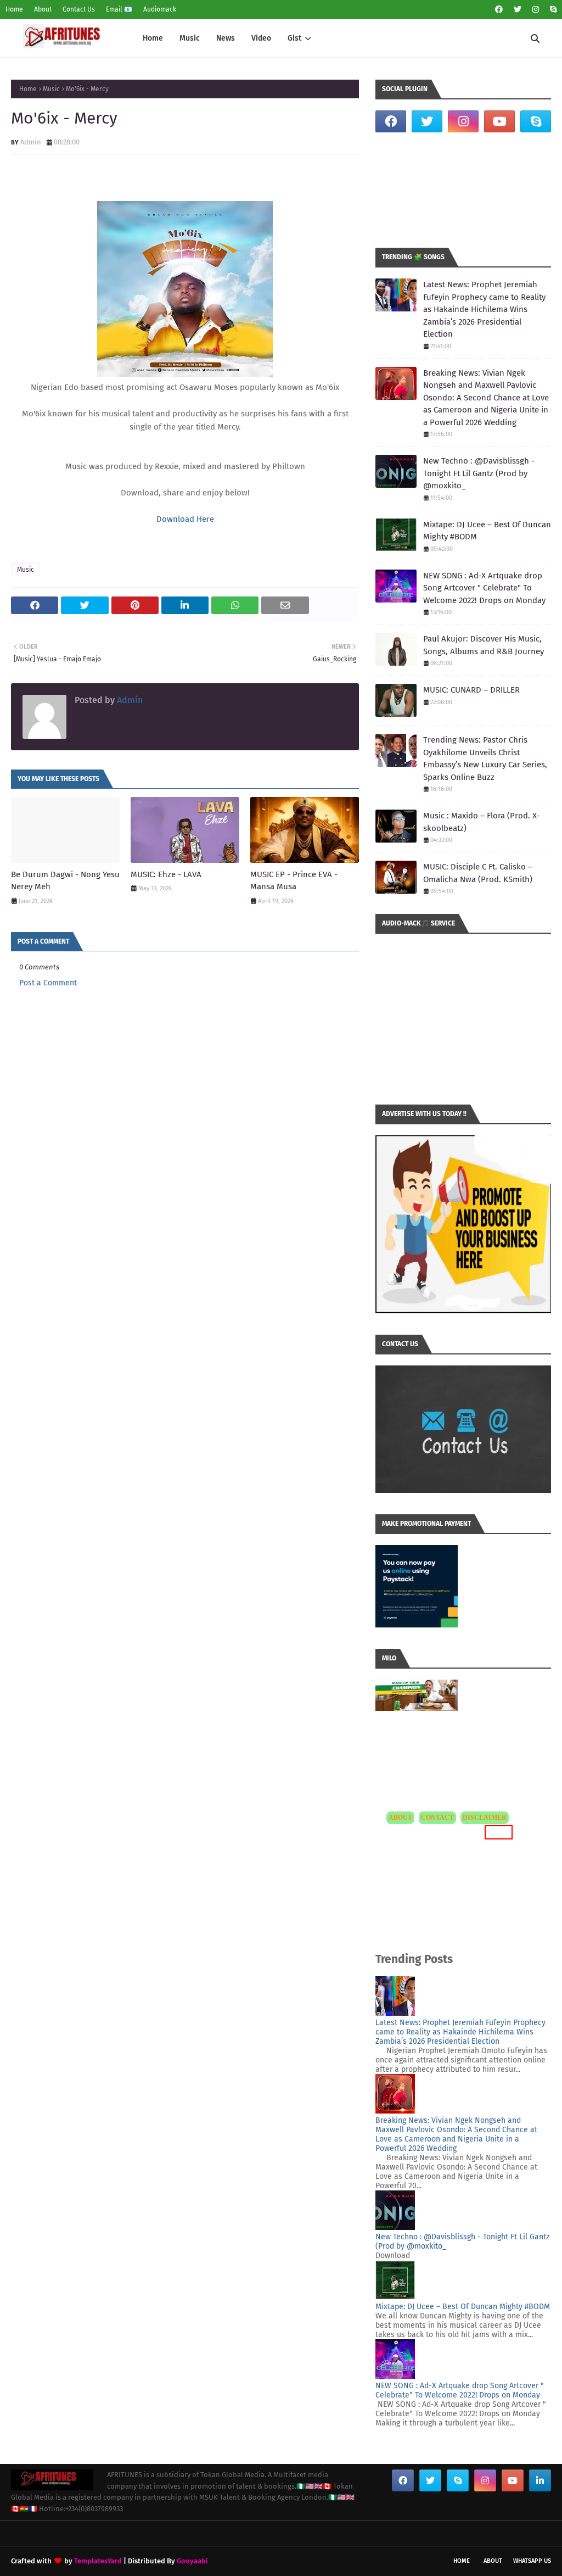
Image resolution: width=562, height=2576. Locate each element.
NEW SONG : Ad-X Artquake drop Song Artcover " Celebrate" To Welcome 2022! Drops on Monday (484, 588)
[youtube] (499, 121)
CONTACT (437, 1817)
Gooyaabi (192, 2561)
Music (51, 89)
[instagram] (536, 10)
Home (14, 9)
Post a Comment (48, 983)
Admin (31, 142)
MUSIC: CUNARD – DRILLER (471, 690)
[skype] (552, 10)
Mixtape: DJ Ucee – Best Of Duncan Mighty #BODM (487, 531)
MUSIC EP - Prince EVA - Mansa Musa (294, 881)
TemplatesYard (98, 2561)
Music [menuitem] (190, 38)
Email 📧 (119, 9)
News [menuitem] (226, 38)
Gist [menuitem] (294, 38)
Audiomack (160, 9)
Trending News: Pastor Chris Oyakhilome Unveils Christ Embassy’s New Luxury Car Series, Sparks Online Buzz (485, 759)
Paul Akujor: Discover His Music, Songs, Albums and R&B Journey (484, 645)
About (43, 9)
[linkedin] (540, 2480)
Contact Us (79, 9)
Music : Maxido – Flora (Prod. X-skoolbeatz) (481, 822)
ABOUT (400, 1817)
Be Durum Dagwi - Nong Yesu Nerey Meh (65, 881)
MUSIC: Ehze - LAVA (166, 874)
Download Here (185, 519)
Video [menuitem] (261, 38)
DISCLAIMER (485, 1817)
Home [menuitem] (153, 38)
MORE (497, 1832)
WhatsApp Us (532, 2561)
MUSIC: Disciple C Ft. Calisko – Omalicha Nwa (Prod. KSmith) (478, 873)
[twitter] (518, 10)
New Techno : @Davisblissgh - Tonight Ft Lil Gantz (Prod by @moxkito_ (479, 473)
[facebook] (499, 10)
